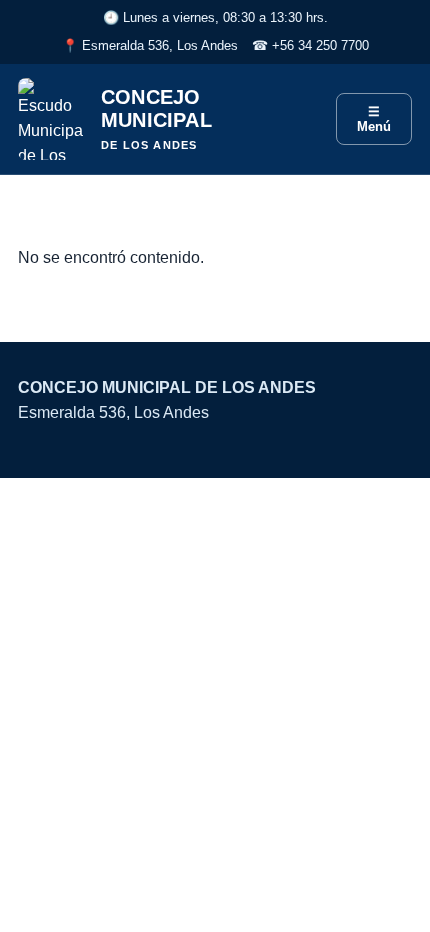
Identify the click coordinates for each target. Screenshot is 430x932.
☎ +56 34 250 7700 (310, 45)
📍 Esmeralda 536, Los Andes (150, 45)
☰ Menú (374, 119)
